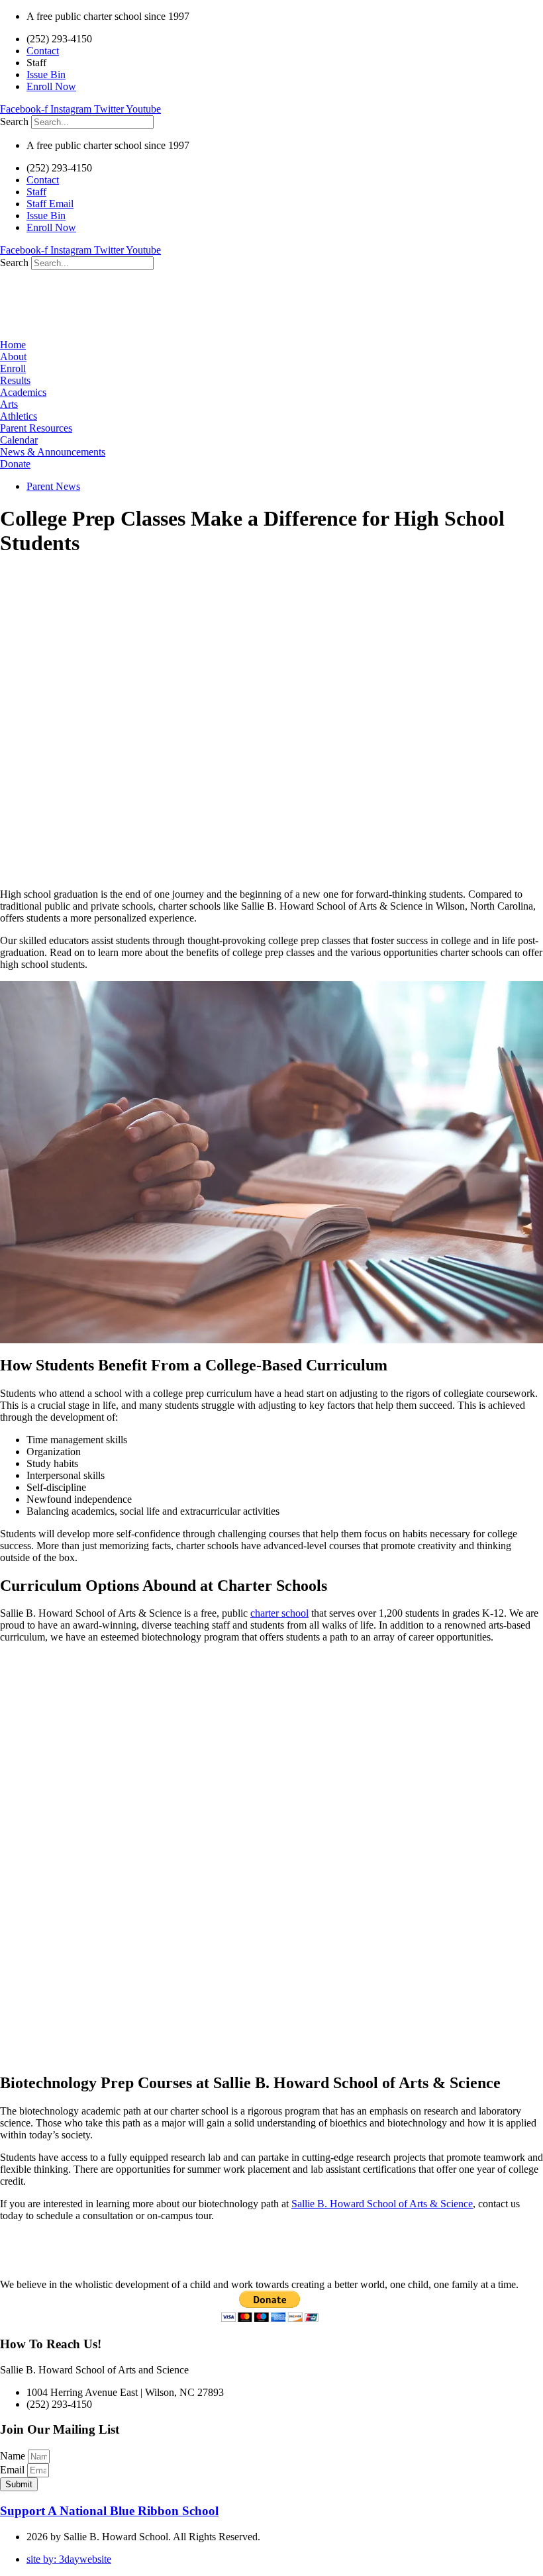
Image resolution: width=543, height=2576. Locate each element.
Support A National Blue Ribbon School (109, 2511)
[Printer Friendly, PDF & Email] (33, 2239)
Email (14, 2470)
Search (14, 121)
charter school (279, 1613)
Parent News (53, 486)
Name (14, 2456)
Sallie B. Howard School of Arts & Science (382, 2204)
